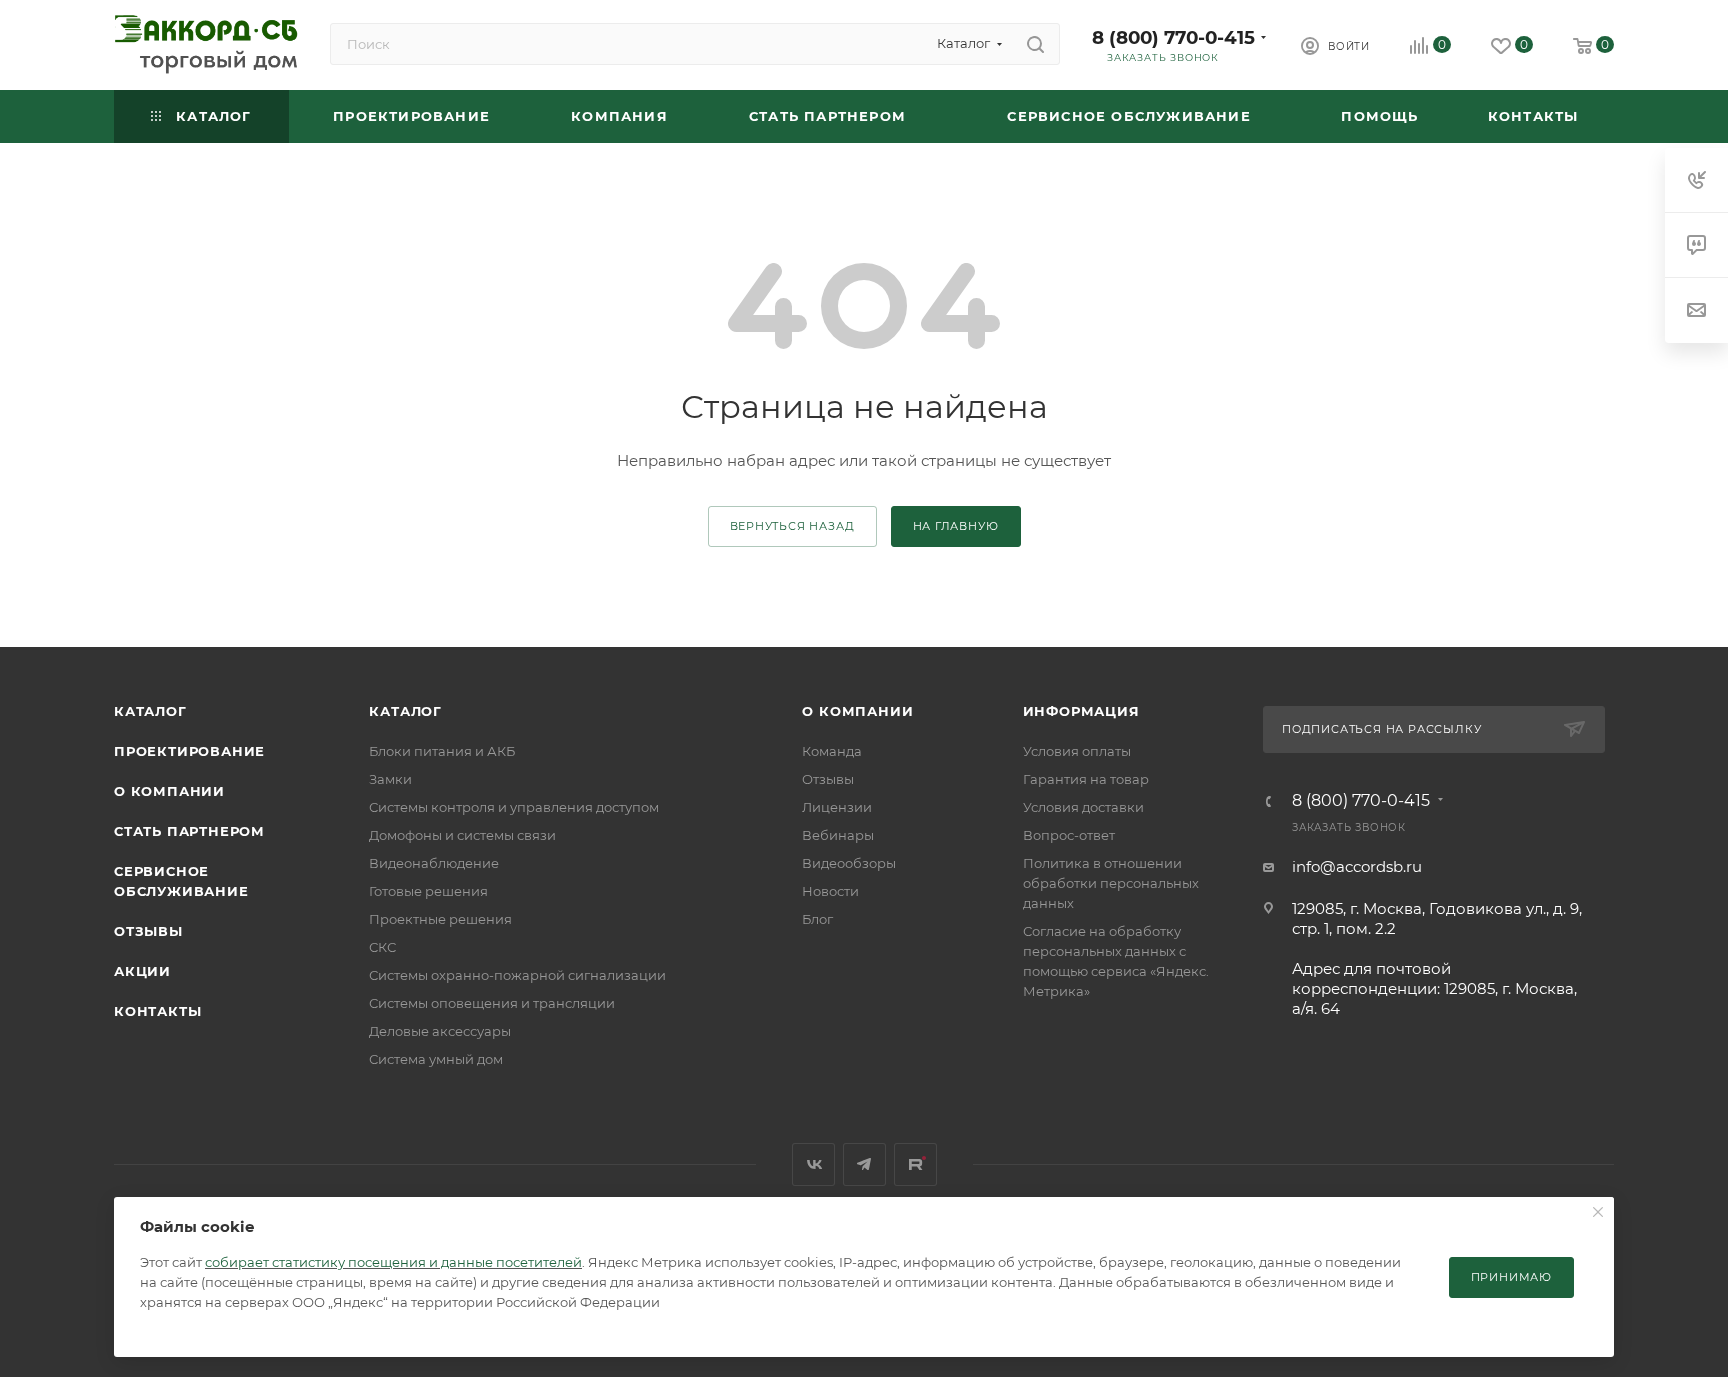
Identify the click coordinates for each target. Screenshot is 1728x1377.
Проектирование (189, 751)
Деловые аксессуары (440, 1031)
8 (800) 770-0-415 (1173, 37)
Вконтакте (813, 1164)
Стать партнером (189, 831)
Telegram (864, 1164)
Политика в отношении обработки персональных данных (1111, 883)
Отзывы (148, 931)
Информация (1081, 711)
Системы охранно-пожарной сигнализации (517, 975)
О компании (169, 791)
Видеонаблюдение (434, 863)
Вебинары (838, 835)
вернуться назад (792, 526)
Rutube (915, 1164)
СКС (382, 947)
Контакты (157, 1011)
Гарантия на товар (1086, 779)
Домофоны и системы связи (462, 835)
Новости (830, 891)
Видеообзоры (849, 863)
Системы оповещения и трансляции (492, 1003)
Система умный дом (436, 1059)
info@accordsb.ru (1357, 866)
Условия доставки (1083, 807)
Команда (832, 751)
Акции (142, 971)
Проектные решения (440, 919)
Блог (817, 919)
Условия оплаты (1077, 751)
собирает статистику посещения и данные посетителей (393, 1262)
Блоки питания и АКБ (442, 751)
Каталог (150, 711)
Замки (390, 779)
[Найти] (1035, 44)
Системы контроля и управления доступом (514, 807)
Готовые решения (428, 891)
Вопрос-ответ (1069, 835)
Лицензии (837, 807)
